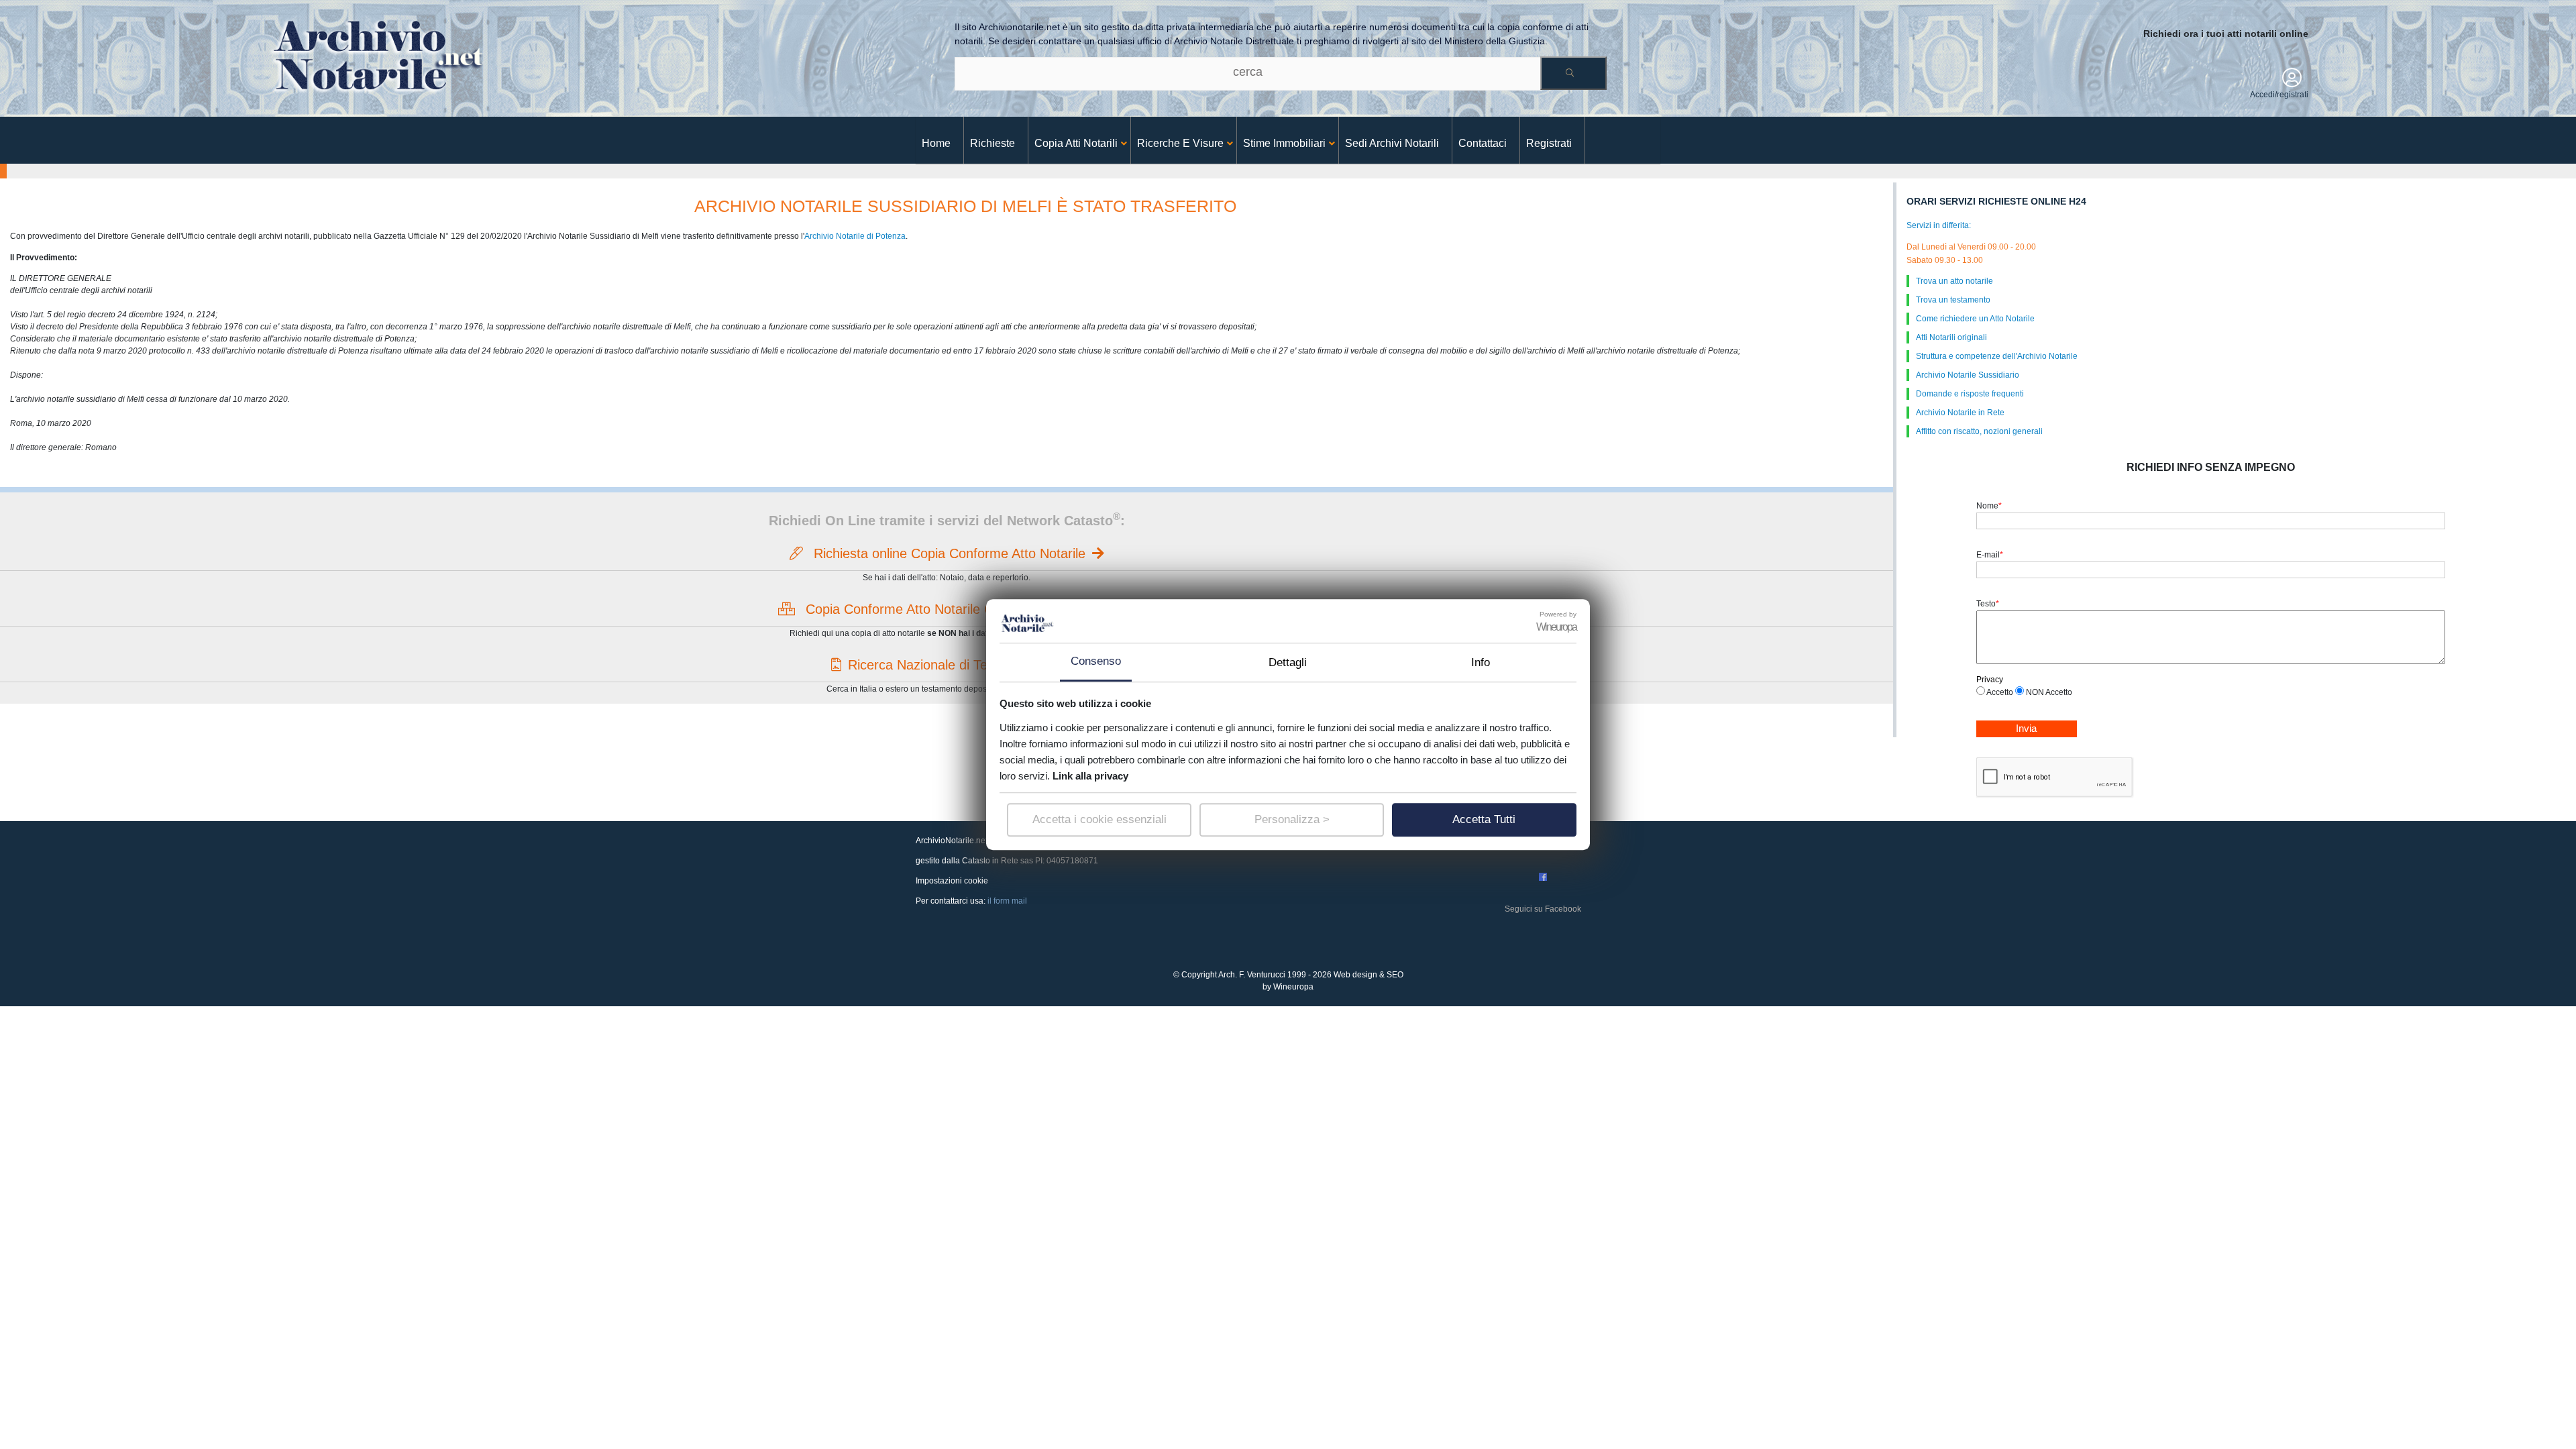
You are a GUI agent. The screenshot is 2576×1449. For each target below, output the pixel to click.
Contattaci (1483, 143)
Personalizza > (1292, 819)
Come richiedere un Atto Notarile (1975, 319)
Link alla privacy (1090, 776)
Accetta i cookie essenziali (1099, 819)
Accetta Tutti (1484, 819)
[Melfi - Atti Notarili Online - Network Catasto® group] (375, 53)
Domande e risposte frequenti (1970, 394)
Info (1481, 662)
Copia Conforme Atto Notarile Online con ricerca (949, 609)
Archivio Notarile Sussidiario (1968, 375)
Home (936, 143)
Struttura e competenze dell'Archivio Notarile (1997, 356)
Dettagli (1288, 662)
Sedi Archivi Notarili (1392, 143)
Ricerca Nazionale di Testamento (946, 665)
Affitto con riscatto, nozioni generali (1979, 431)
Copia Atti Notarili (1076, 143)
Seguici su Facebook (1543, 909)
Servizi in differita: (1939, 225)
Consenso (1096, 661)
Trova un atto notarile (1954, 281)
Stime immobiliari (1284, 143)
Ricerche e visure (1180, 143)
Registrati (1549, 143)
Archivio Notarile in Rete (1960, 413)
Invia (2026, 728)
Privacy (1990, 680)
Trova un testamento (1953, 300)
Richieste (992, 143)
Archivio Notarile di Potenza (855, 236)
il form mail (1007, 901)
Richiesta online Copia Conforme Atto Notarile (948, 553)
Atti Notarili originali (1951, 337)
